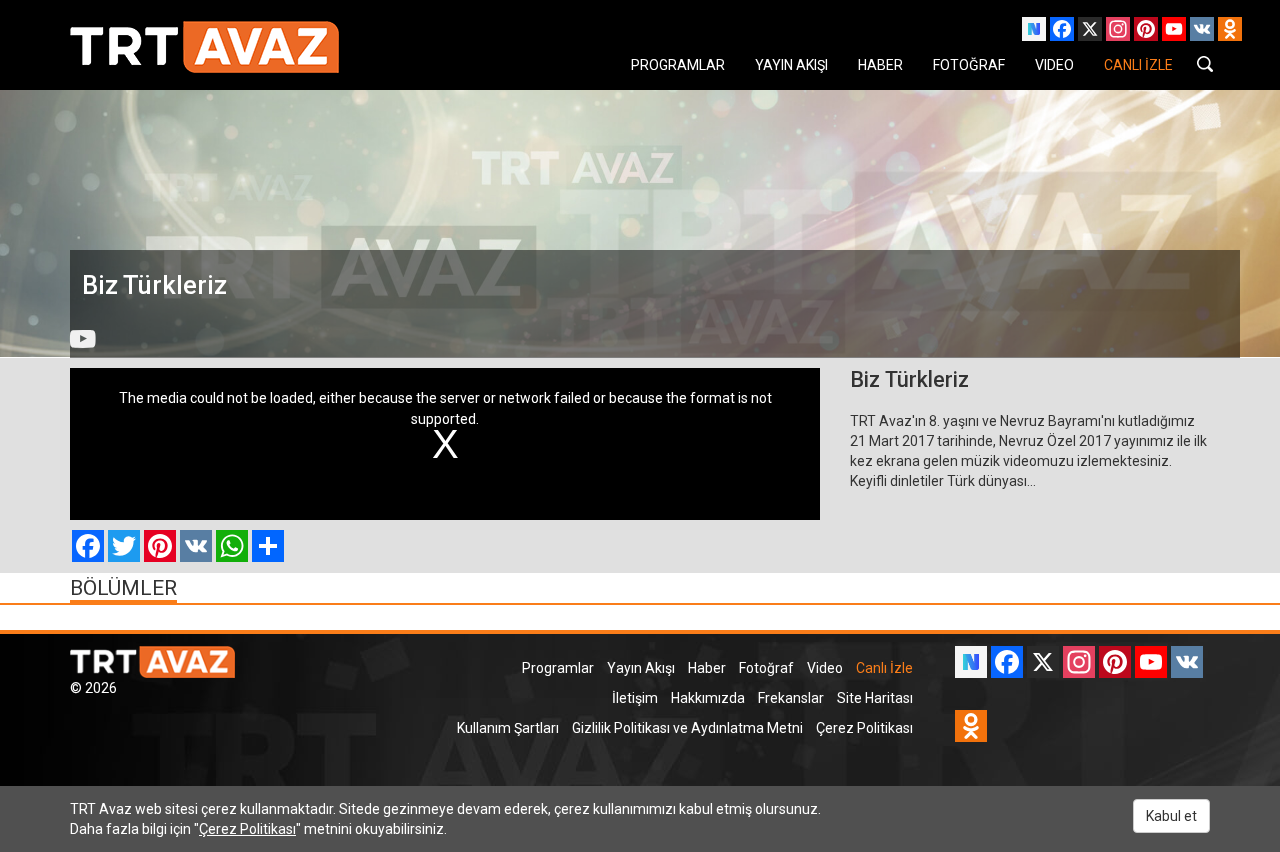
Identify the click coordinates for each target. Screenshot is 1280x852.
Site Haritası (875, 698)
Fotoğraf (766, 668)
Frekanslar (791, 698)
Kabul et (1171, 816)
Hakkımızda (708, 698)
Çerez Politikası (864, 728)
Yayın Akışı (641, 668)
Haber (707, 668)
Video (825, 668)
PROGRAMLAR (678, 65)
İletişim (635, 698)
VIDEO (1054, 65)
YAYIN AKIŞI (791, 65)
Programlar (558, 668)
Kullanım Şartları (508, 728)
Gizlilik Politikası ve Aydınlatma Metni (687, 728)
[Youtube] (83, 339)
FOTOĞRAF (969, 65)
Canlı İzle (884, 668)
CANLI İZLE (1138, 65)
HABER (880, 65)
